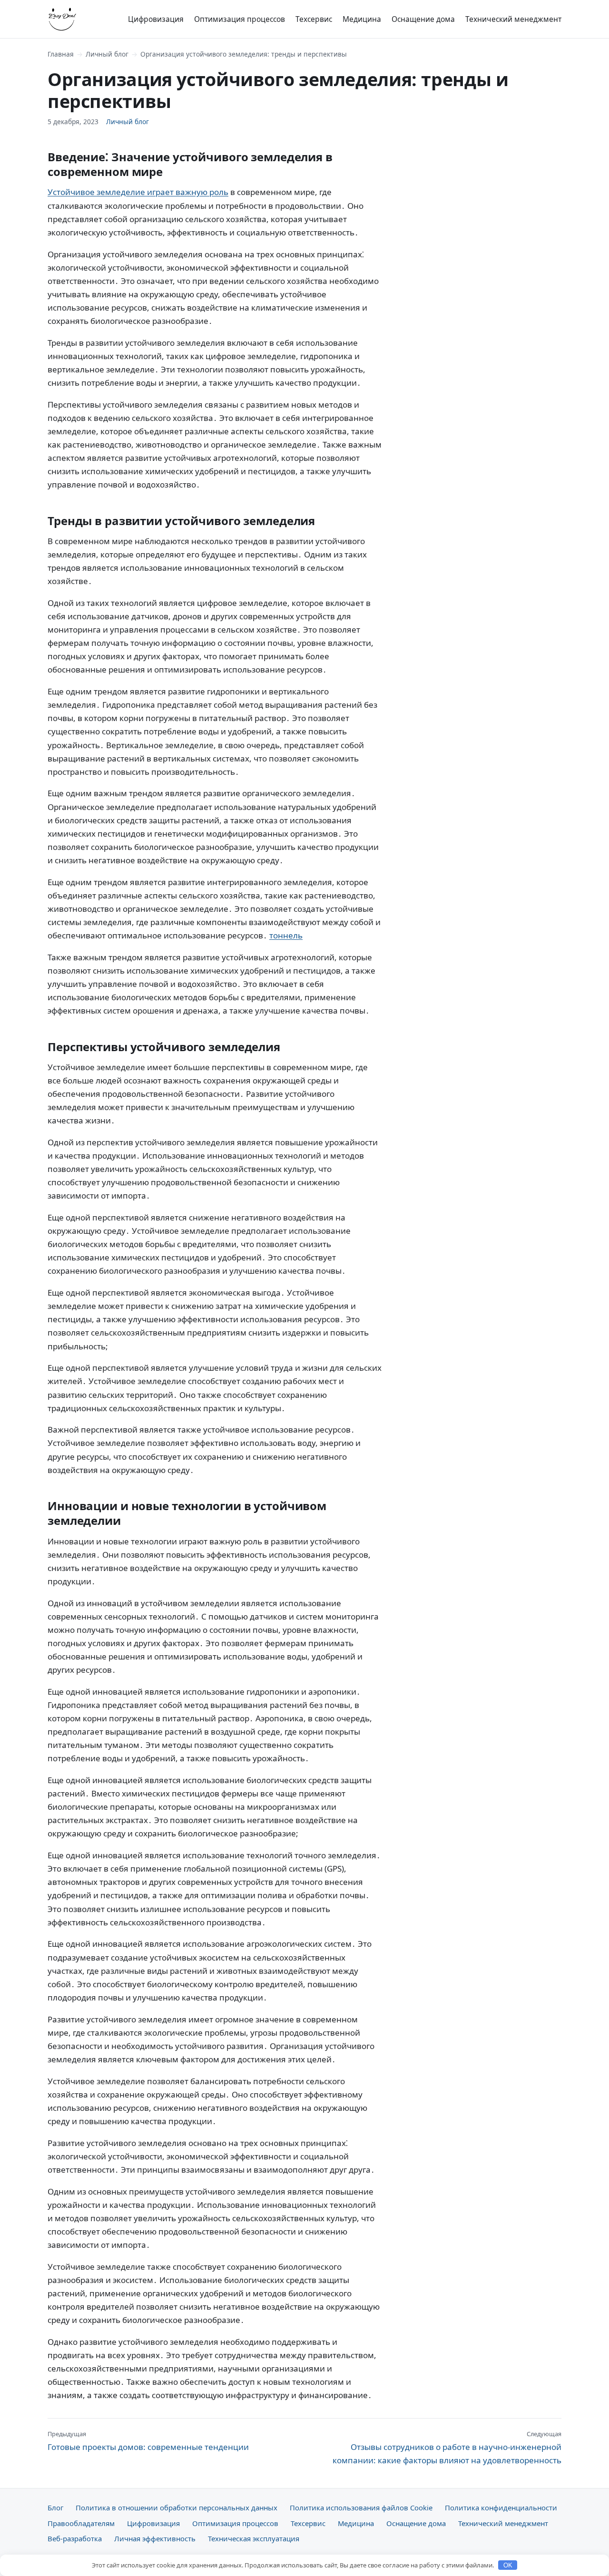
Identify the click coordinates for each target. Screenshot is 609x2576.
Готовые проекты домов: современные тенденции (148, 2441)
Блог (55, 2508)
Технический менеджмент (513, 19)
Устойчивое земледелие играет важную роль (138, 192)
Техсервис (314, 19)
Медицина (362, 19)
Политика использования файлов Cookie (361, 2508)
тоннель (286, 935)
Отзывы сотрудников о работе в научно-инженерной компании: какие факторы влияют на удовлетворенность (447, 2448)
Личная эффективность (155, 2538)
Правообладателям (81, 2523)
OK (508, 2565)
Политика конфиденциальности (501, 2508)
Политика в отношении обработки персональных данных (177, 2508)
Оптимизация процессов (240, 19)
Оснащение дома (423, 19)
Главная (61, 54)
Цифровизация (156, 19)
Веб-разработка (75, 2538)
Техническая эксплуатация (254, 2538)
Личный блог (107, 54)
